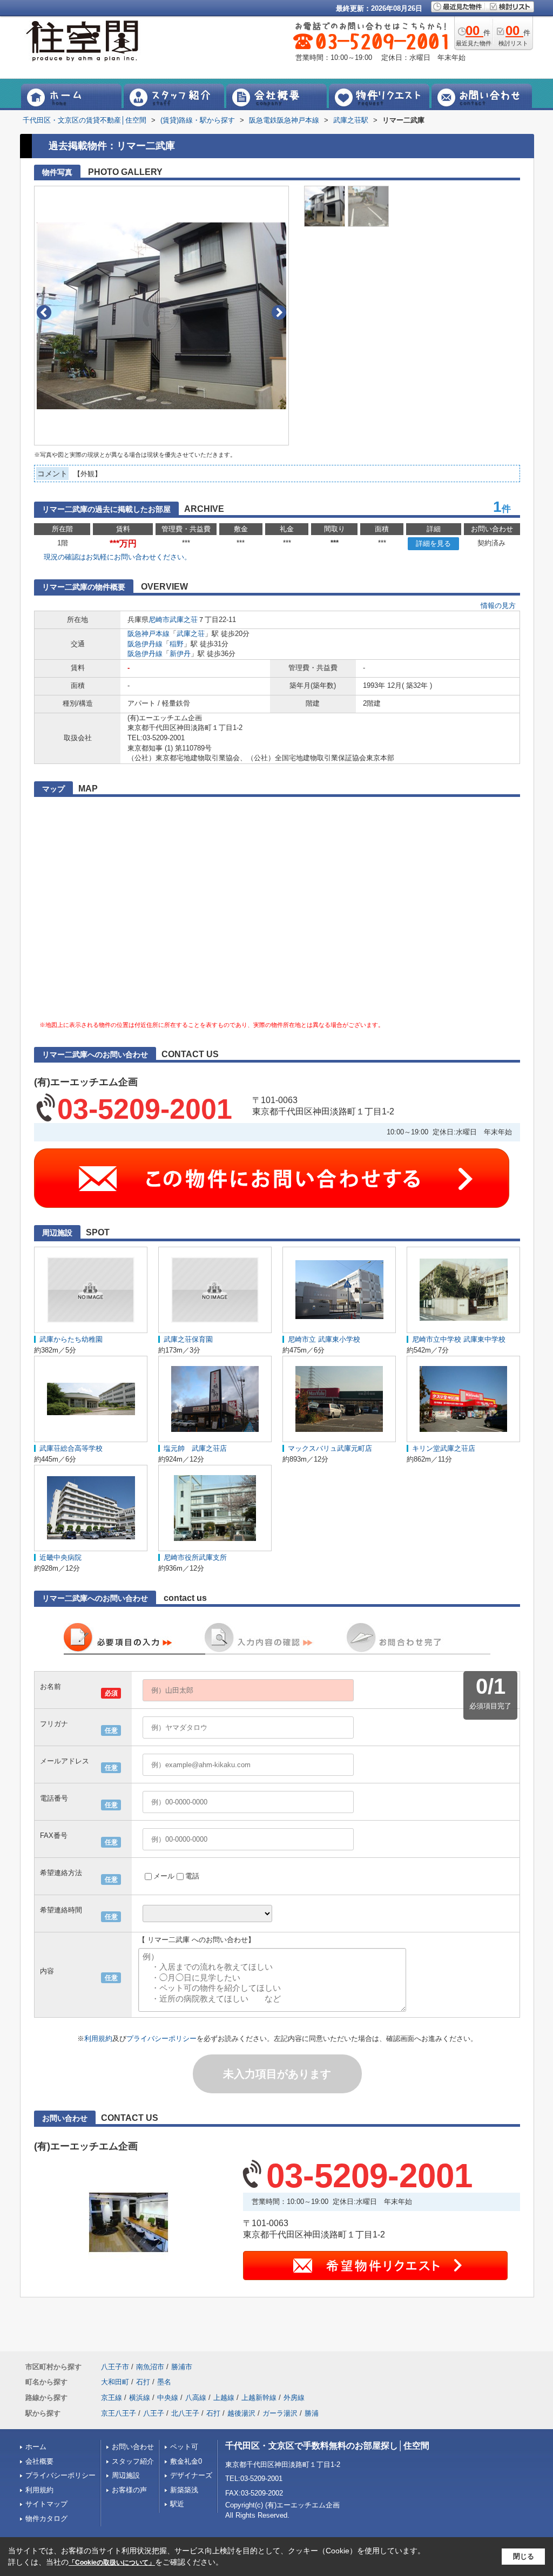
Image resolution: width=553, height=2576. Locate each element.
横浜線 (140, 2398)
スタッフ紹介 (133, 2461)
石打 (143, 2382)
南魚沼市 (150, 2367)
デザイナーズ (191, 2475)
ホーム (36, 2447)
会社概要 (39, 2461)
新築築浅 (184, 2490)
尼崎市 (159, 620)
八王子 (154, 2413)
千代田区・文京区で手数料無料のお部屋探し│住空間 (327, 2446)
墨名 (164, 2382)
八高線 (196, 2398)
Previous (44, 312)
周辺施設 (126, 2475)
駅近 (177, 2504)
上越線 (224, 2398)
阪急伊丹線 (145, 644)
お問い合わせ (133, 2447)
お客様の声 (129, 2490)
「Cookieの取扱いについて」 (112, 2563)
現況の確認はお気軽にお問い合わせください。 (117, 557)
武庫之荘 (184, 620)
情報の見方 (498, 606)
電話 (192, 1876)
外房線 (294, 2398)
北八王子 (185, 2413)
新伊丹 (180, 654)
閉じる (524, 2556)
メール (164, 1876)
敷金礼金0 (186, 2461)
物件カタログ (46, 2518)
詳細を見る (433, 543)
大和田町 (115, 2382)
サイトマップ (46, 2504)
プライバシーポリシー (161, 2039)
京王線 (112, 2398)
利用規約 (98, 2039)
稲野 (177, 644)
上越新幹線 (259, 2398)
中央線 (168, 2398)
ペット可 (184, 2447)
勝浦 (312, 2413)
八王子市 (115, 2367)
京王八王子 (119, 2413)
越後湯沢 (241, 2413)
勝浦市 (182, 2367)
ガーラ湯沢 (280, 2413)
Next (279, 312)
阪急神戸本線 (149, 634)
